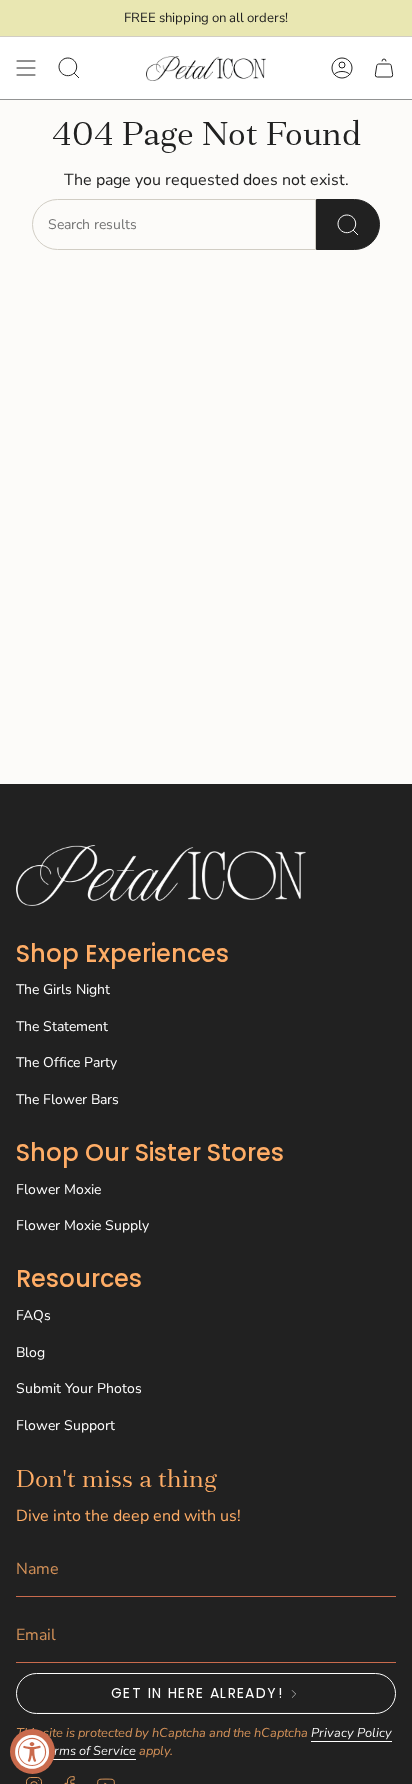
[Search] (348, 224)
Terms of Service (88, 1751)
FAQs (33, 1315)
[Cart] (384, 68)
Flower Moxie (58, 1189)
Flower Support (65, 1425)
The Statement (62, 1026)
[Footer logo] (161, 875)
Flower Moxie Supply (82, 1225)
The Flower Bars (67, 1099)
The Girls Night (63, 989)
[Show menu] (26, 68)
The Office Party (66, 1062)
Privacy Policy (351, 1733)
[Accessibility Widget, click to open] (32, 1751)
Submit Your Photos (79, 1388)
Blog (30, 1352)
